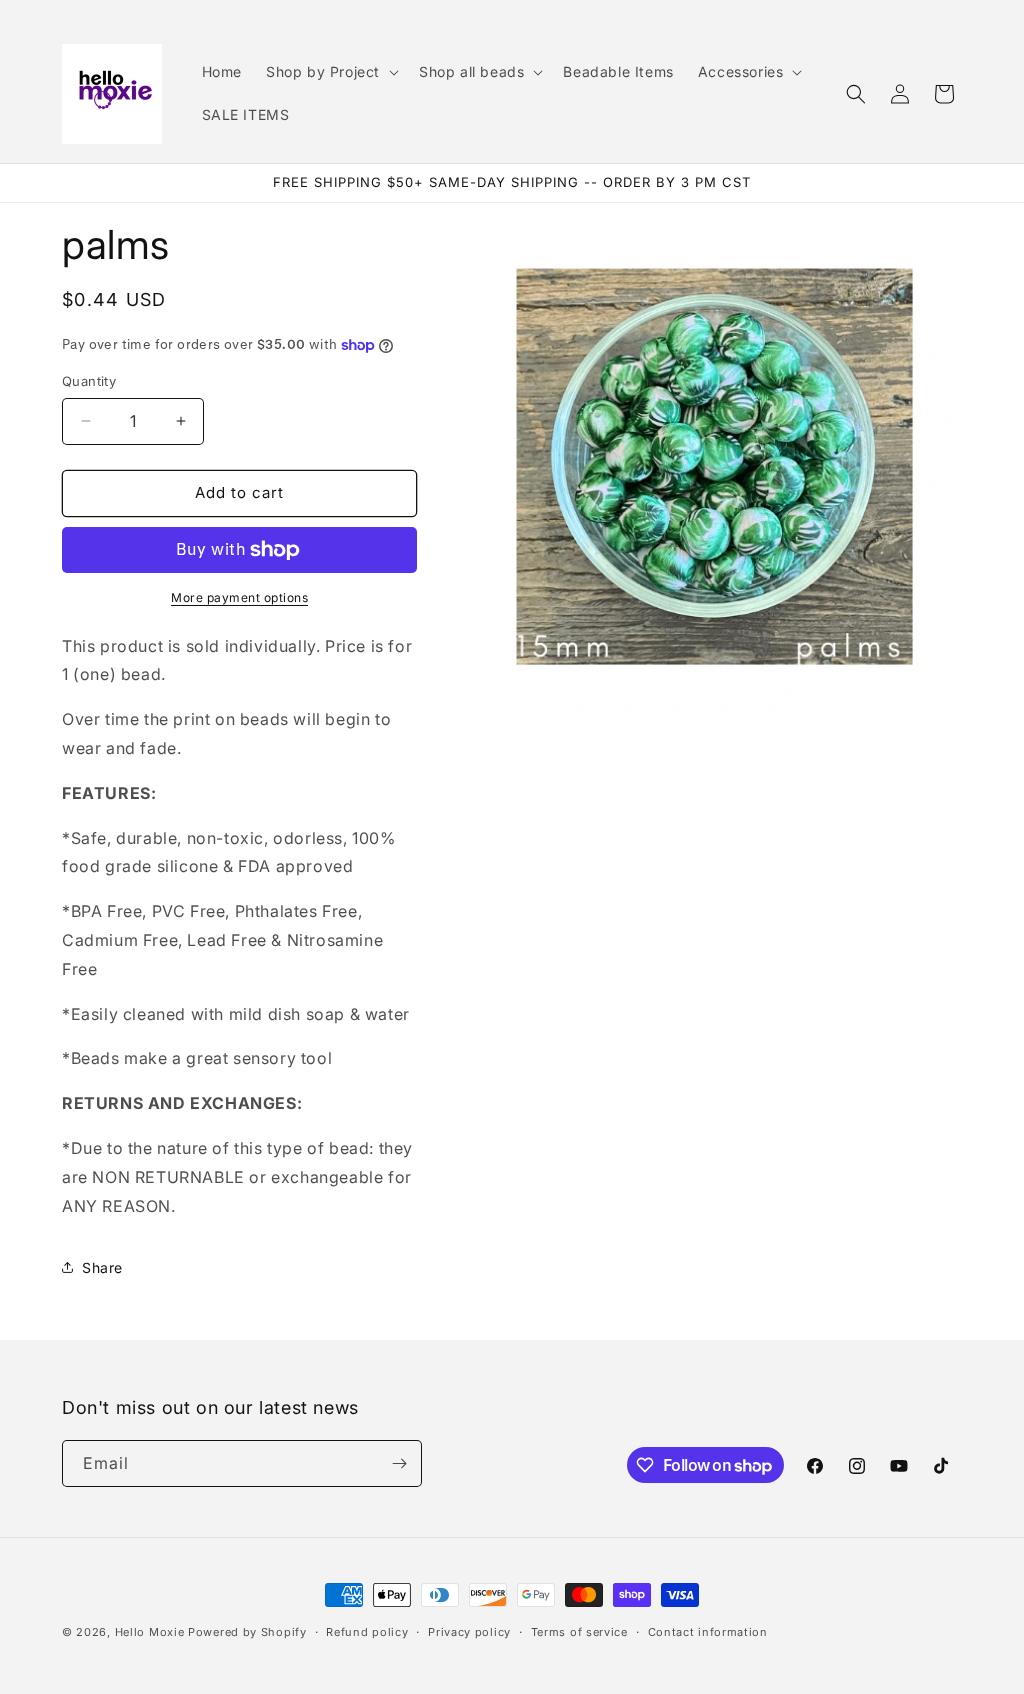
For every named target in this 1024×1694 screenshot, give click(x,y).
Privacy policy (469, 1632)
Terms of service (579, 1632)
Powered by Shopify (247, 1632)
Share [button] (102, 1267)
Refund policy (367, 1632)
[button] (330, 72)
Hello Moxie (151, 1632)
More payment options (239, 597)
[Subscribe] (399, 1463)
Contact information (708, 1632)
